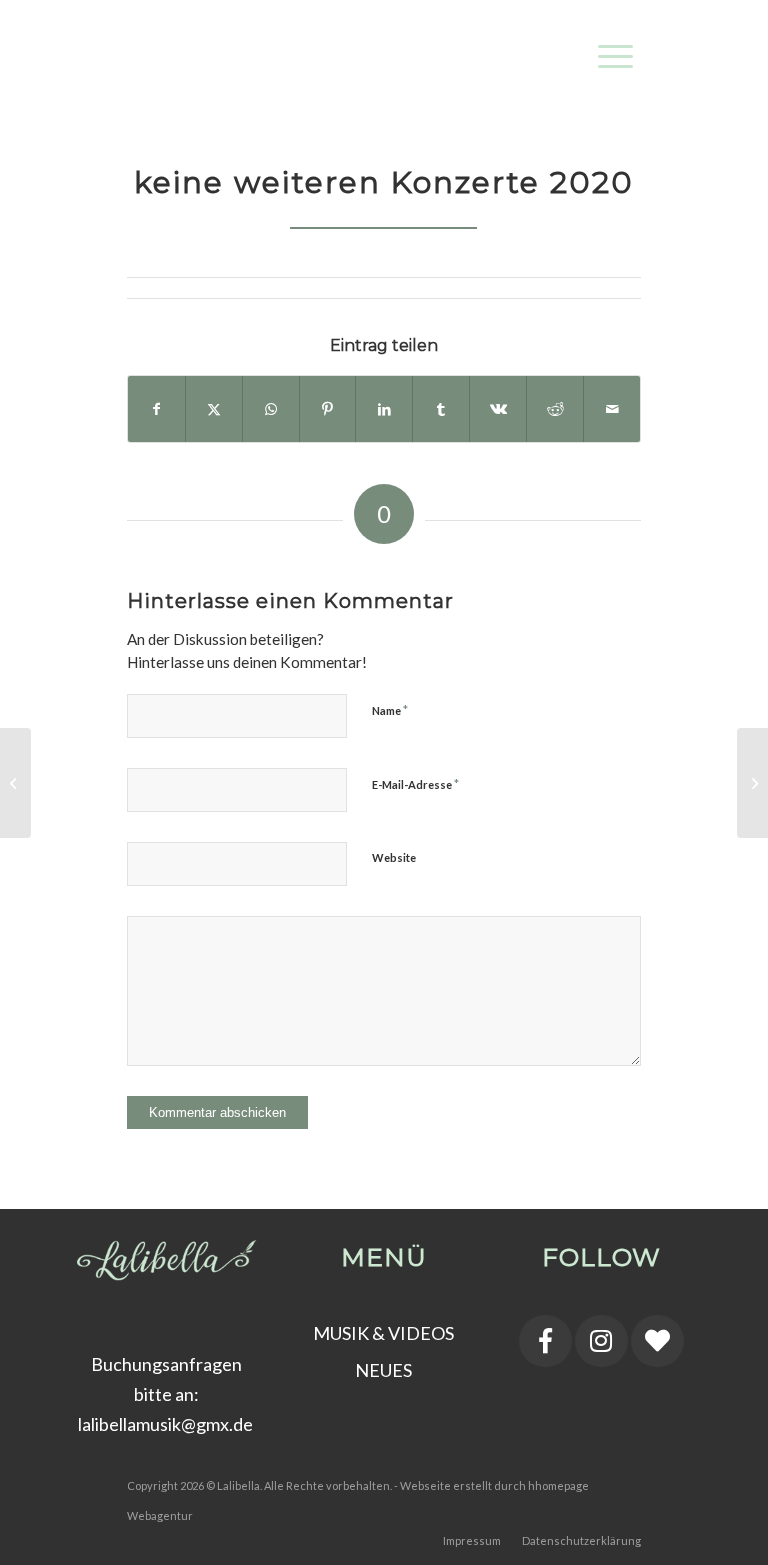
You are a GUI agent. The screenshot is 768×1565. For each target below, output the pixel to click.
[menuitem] (605, 41)
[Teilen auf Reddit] (555, 409)
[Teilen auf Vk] (498, 409)
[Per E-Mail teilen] (612, 409)
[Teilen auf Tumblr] (441, 409)
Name (390, 710)
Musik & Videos (383, 1333)
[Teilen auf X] (214, 409)
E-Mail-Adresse (415, 784)
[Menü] (605, 41)
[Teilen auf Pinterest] (328, 409)
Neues (383, 1370)
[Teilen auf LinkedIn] (384, 409)
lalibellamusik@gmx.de (167, 1424)
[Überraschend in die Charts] (752, 783)
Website (394, 857)
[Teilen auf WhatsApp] (271, 409)
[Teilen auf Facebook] (156, 409)
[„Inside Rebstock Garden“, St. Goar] (15, 783)
